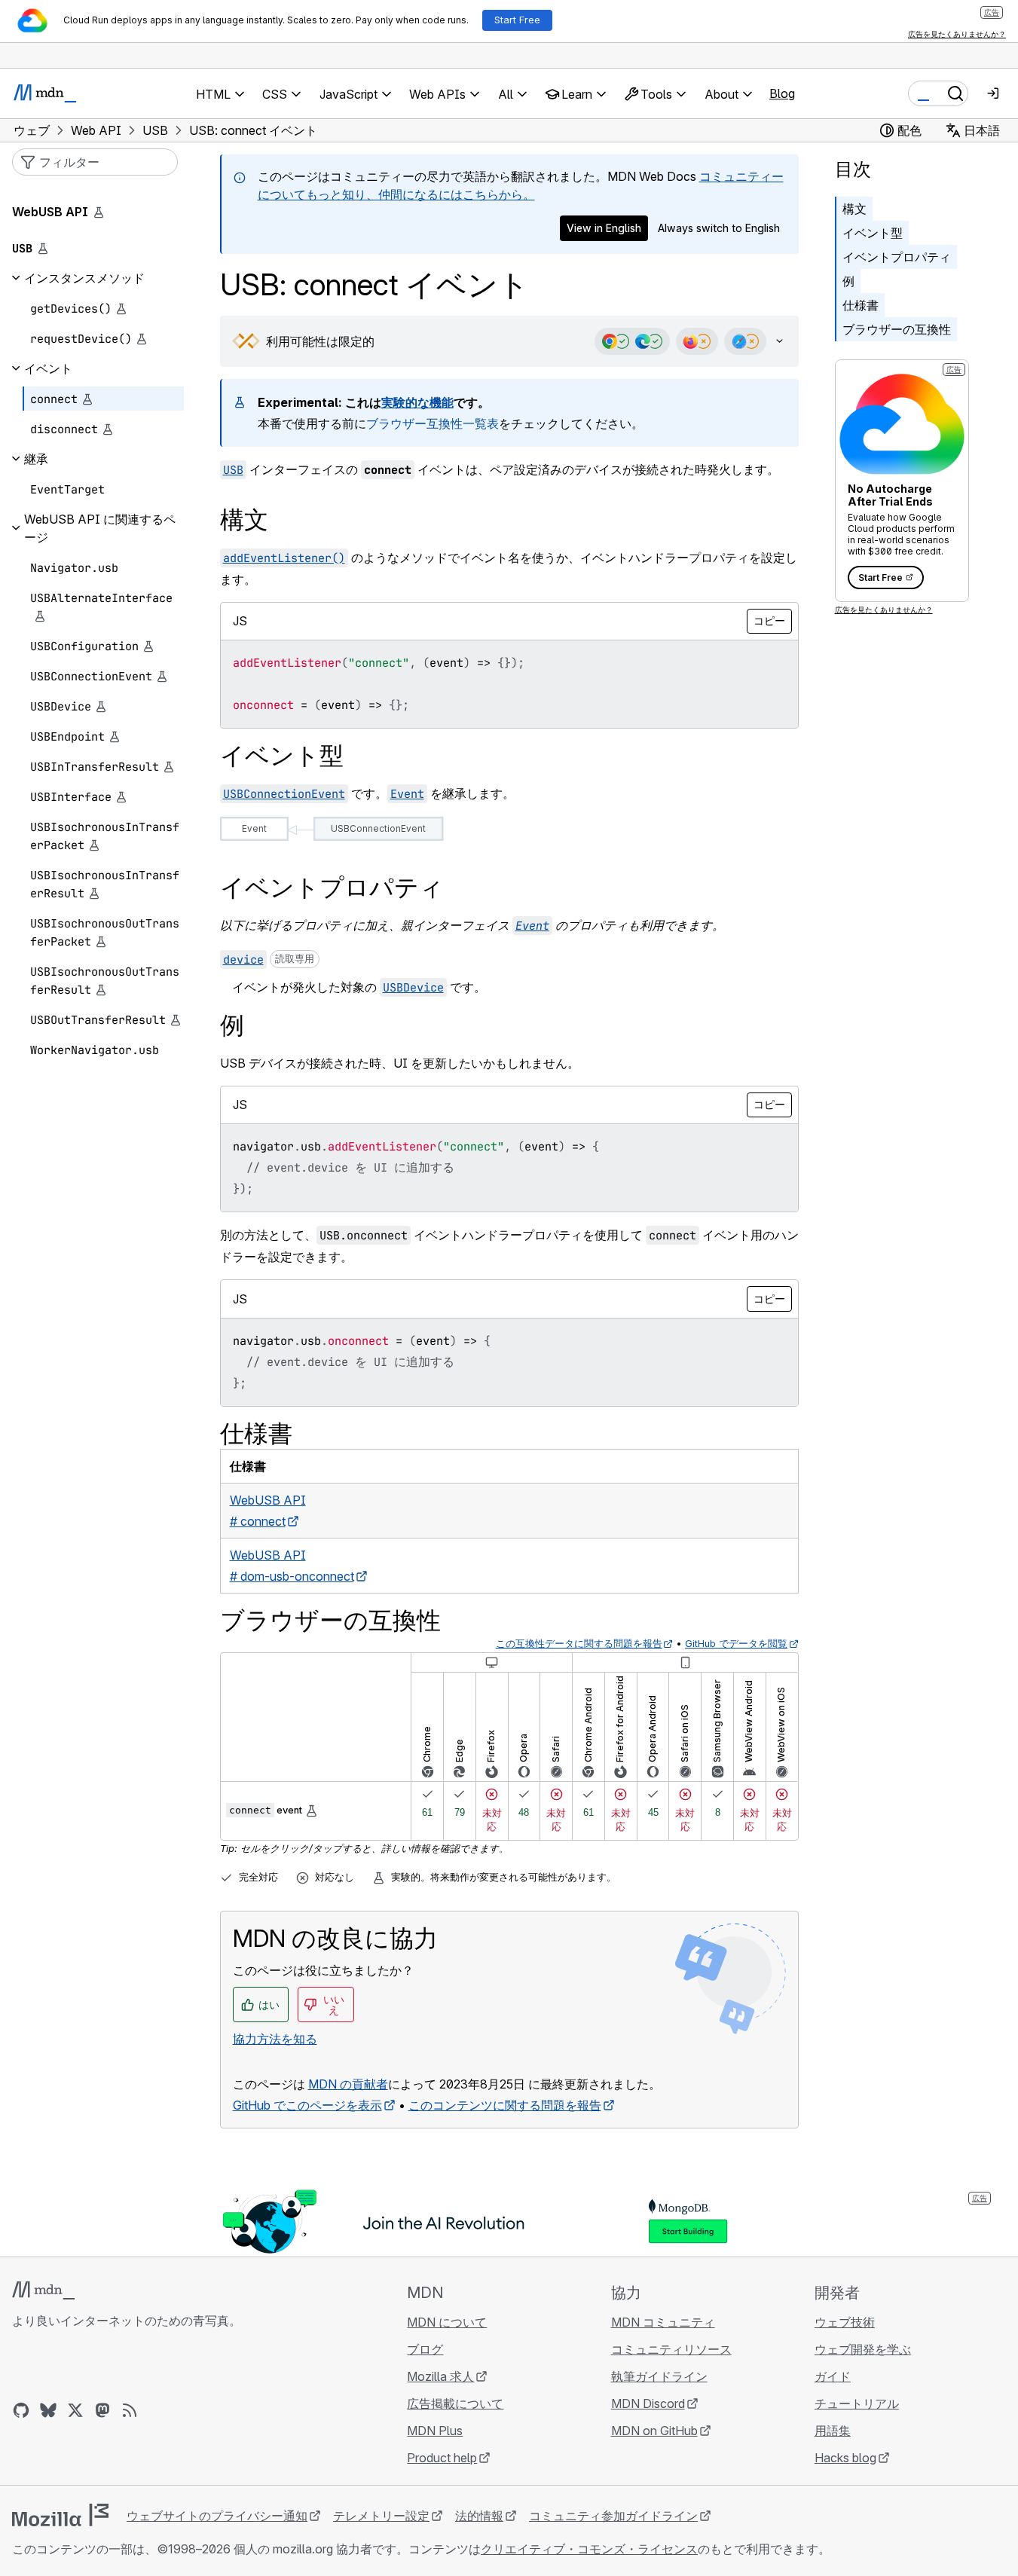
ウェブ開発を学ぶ (863, 2349)
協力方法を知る (275, 2039)
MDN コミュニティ (663, 2322)
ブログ (425, 2349)
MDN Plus (435, 2431)
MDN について (447, 2322)
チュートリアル (857, 2403)
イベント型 (873, 233)
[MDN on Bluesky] (48, 2410)
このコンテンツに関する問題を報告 (505, 2105)
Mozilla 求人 (440, 2376)
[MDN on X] (75, 2410)
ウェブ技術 (845, 2322)
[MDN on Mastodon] (102, 2410)
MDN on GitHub (654, 2431)
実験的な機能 (417, 402)
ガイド (833, 2376)
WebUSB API (50, 212)
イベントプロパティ (897, 257)
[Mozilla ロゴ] (60, 2515)
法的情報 (479, 2516)
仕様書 (861, 305)
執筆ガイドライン (659, 2376)
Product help (442, 2458)
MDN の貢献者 (348, 2084)
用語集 (833, 2431)
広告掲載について (455, 2403)
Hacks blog (845, 2458)
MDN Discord (648, 2403)
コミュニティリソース (671, 2349)
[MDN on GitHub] (21, 2410)
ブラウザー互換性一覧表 (433, 423)
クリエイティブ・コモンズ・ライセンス (589, 2549)
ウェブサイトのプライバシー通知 (217, 2516)
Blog (782, 93)
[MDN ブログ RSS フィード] (130, 2410)
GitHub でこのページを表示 (307, 2105)
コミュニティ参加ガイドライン (613, 2516)
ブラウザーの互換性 (897, 329)
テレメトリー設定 (381, 2516)
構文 (854, 209)
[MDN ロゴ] (43, 2290)
